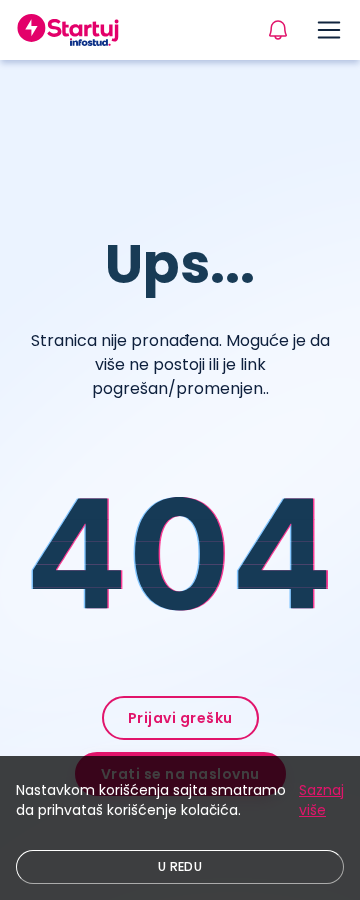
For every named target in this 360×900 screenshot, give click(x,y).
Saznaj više (321, 800)
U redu (180, 866)
